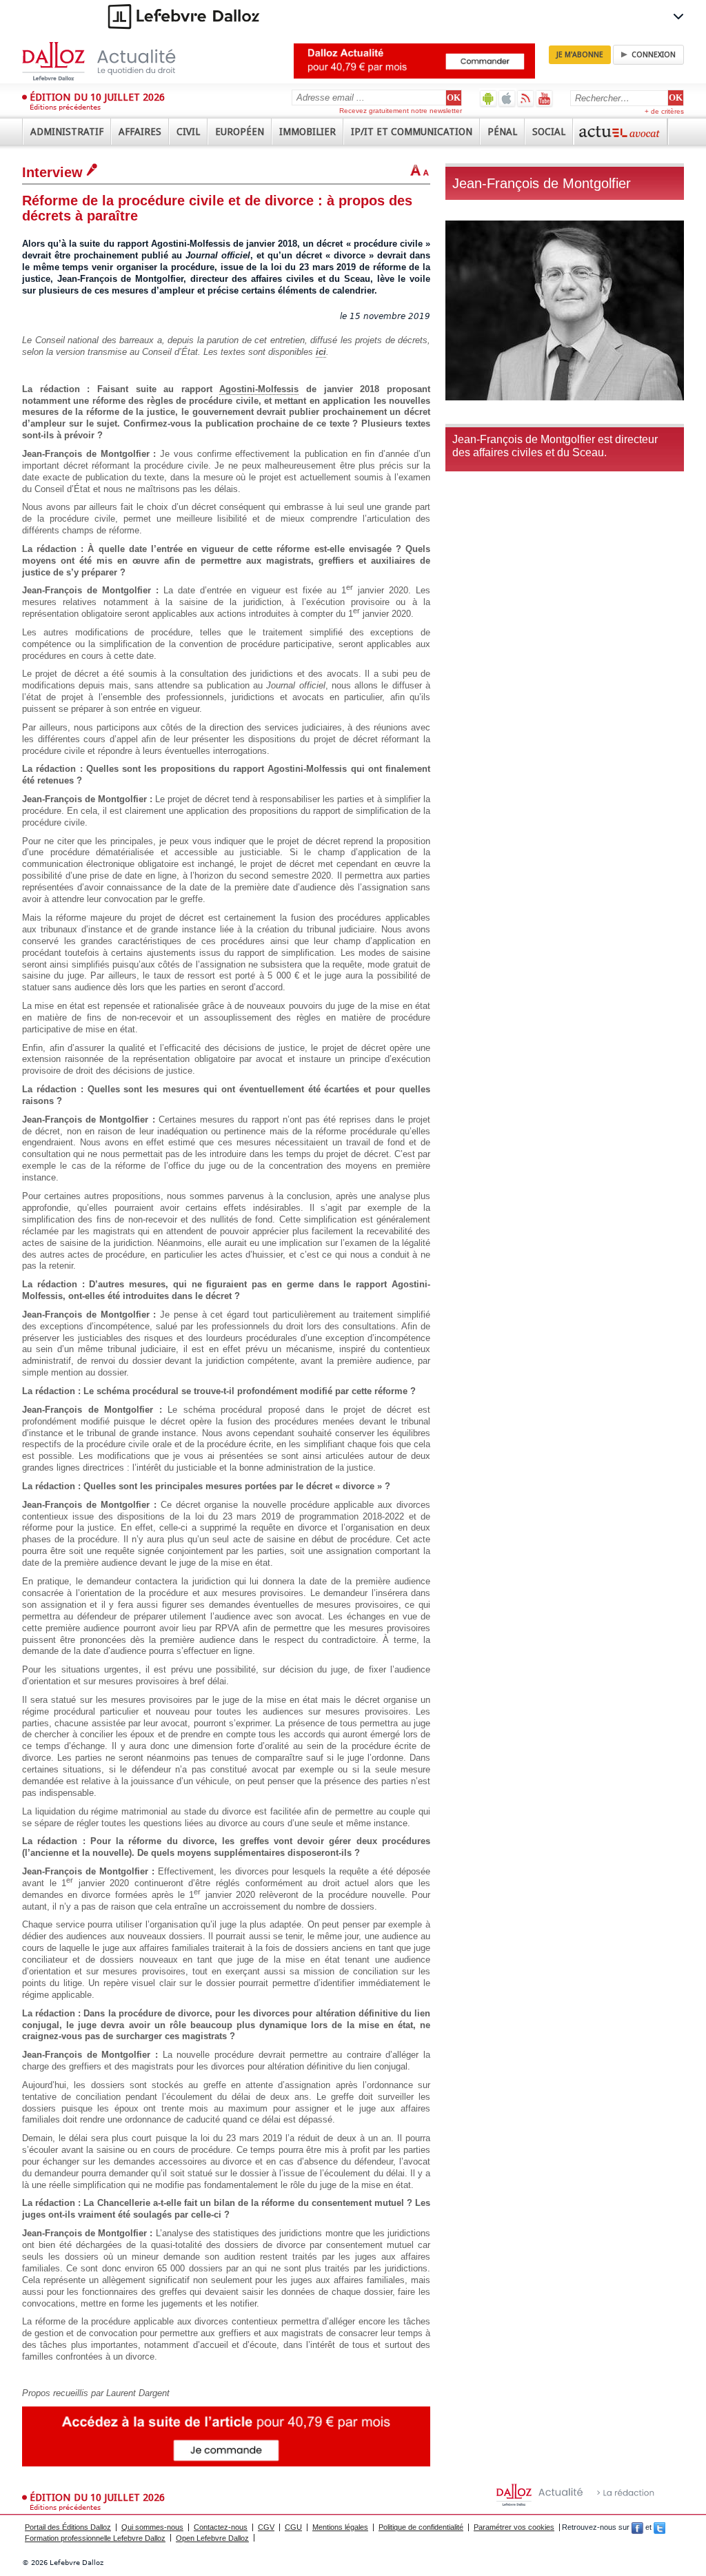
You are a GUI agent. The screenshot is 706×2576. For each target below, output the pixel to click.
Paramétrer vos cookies (514, 2527)
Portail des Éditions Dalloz (68, 2527)
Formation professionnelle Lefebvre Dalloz (95, 2538)
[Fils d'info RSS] (526, 98)
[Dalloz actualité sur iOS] (507, 98)
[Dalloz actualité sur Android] (488, 98)
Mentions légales (340, 2527)
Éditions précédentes (65, 107)
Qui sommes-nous (152, 2527)
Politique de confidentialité (421, 2527)
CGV (266, 2527)
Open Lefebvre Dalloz (212, 2538)
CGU (293, 2527)
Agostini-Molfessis (259, 389)
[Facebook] (637, 2527)
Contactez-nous (221, 2527)
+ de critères (664, 111)
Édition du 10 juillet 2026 (97, 97)
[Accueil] (113, 61)
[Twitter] (659, 2527)
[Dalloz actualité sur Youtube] (544, 98)
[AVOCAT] (621, 132)
